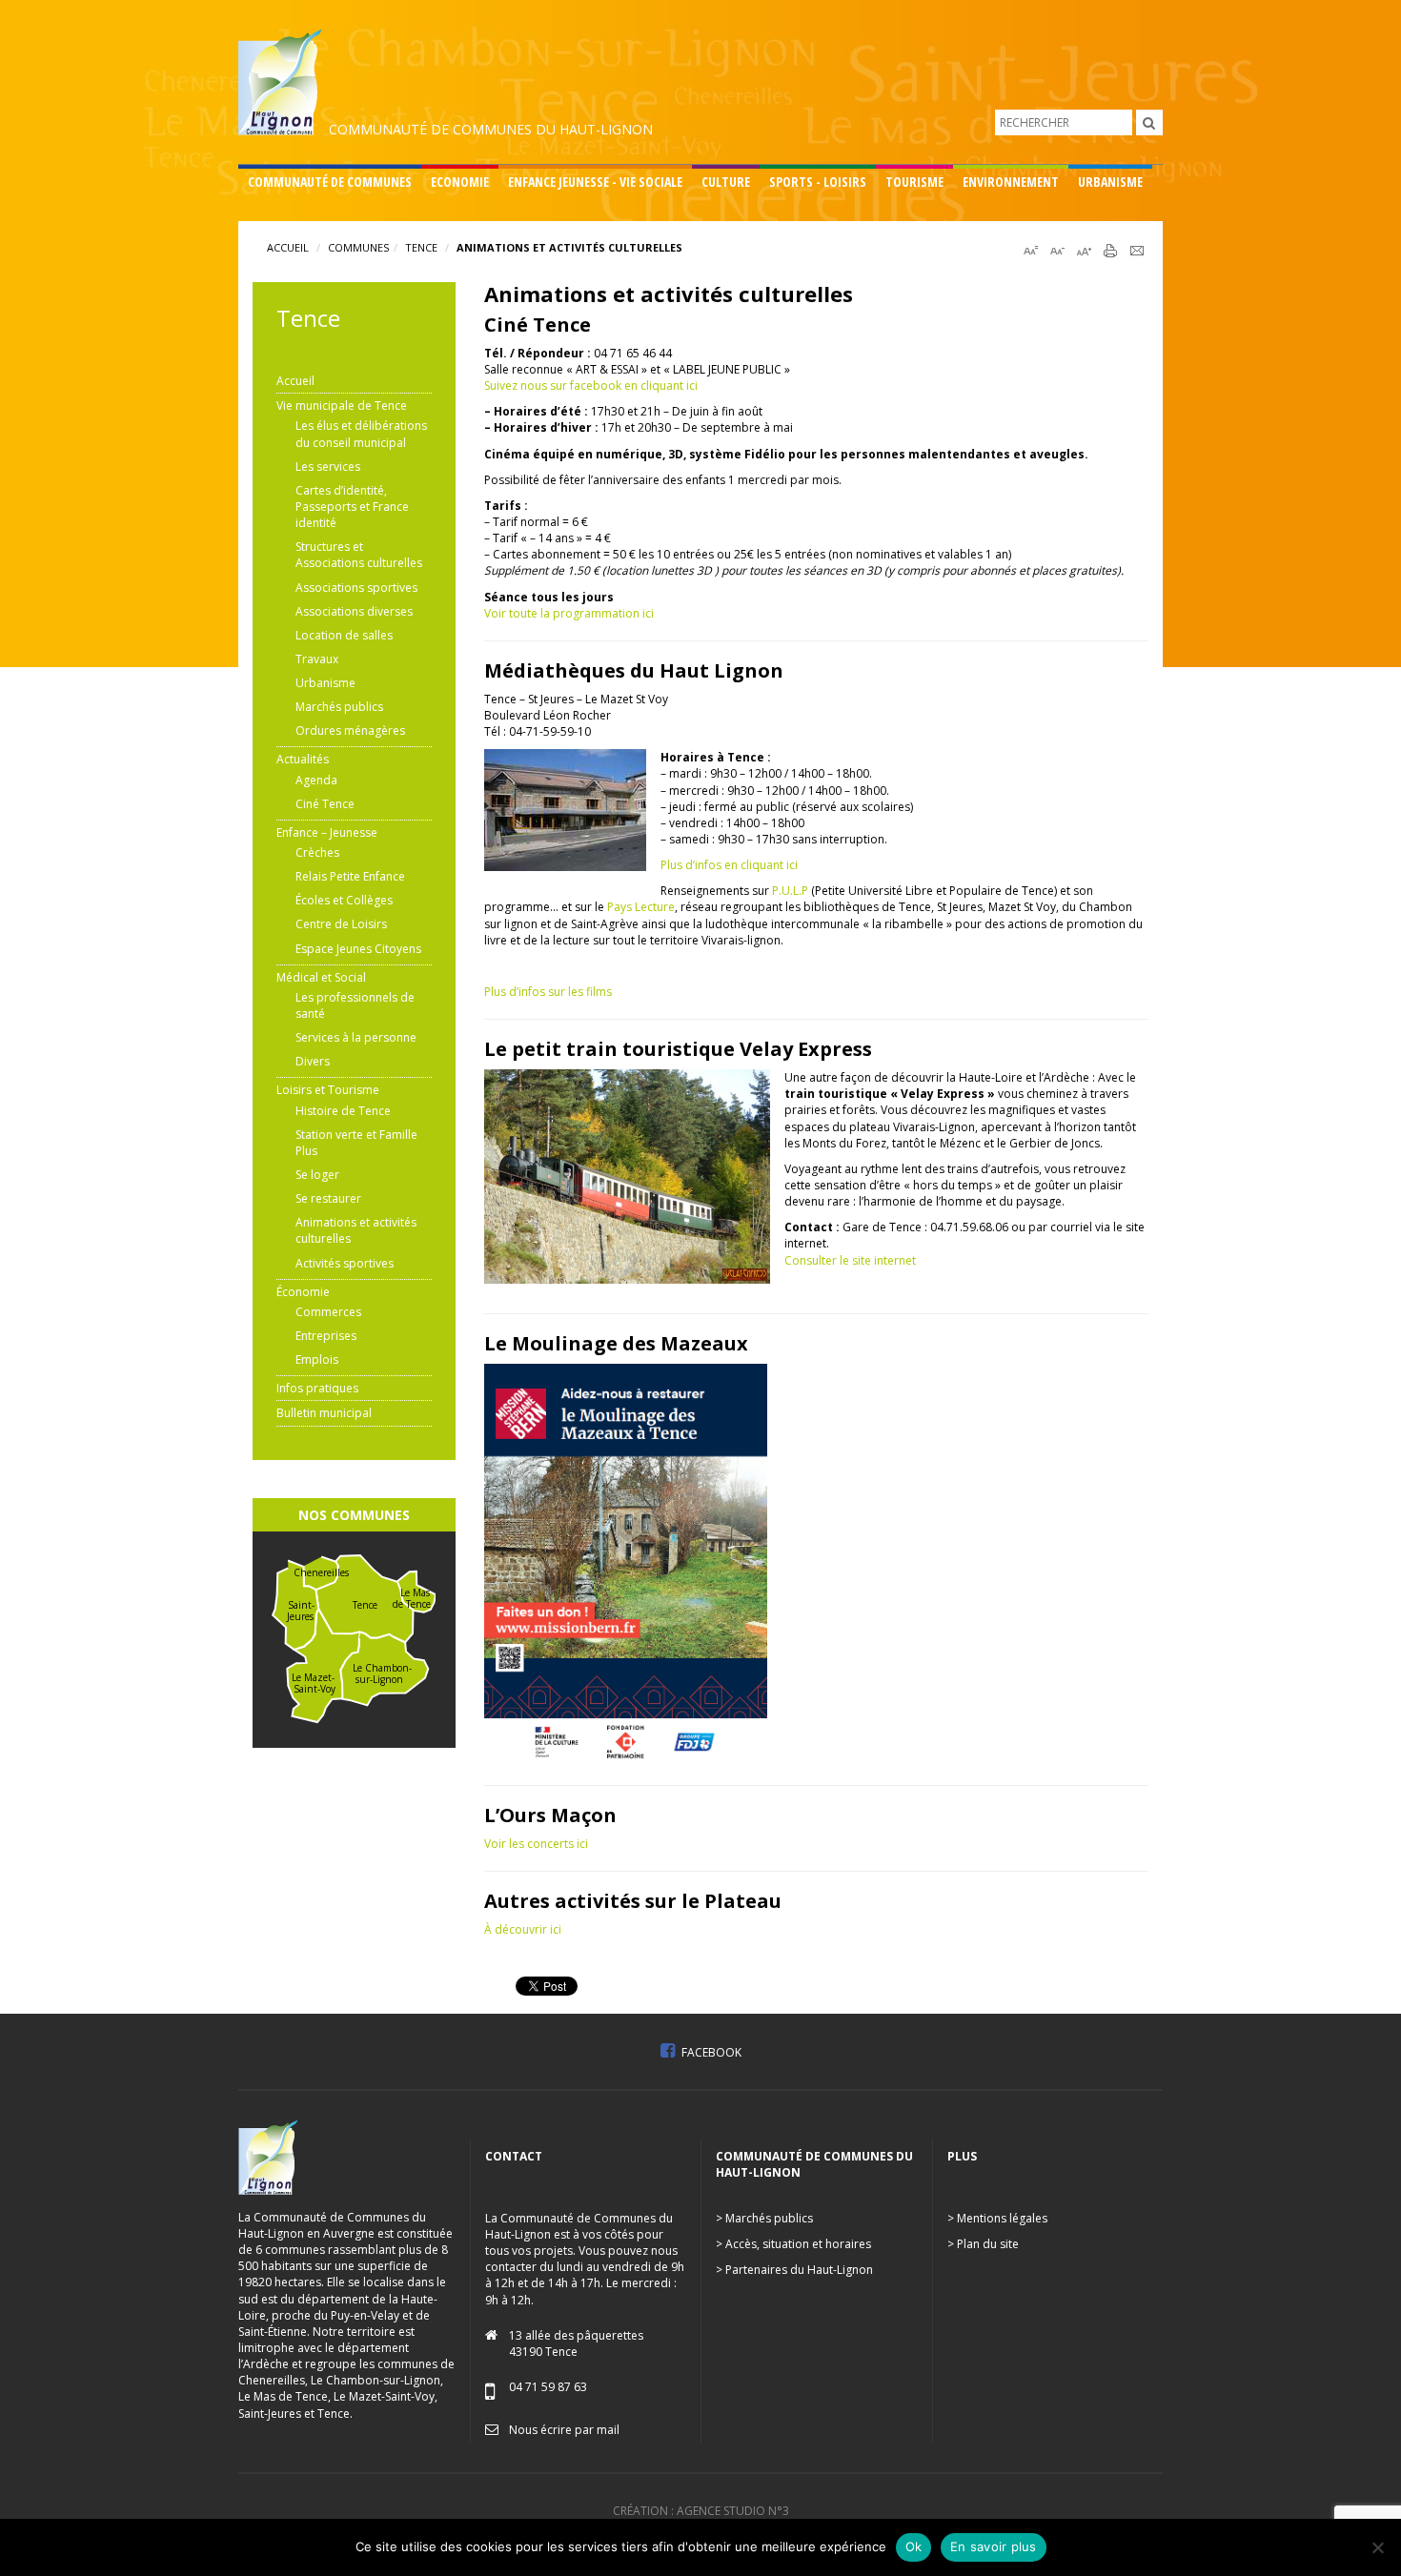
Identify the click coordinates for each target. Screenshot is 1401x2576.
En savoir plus (994, 2546)
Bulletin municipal (324, 1413)
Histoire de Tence (343, 1111)
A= (1030, 251)
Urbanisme (1110, 182)
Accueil (288, 247)
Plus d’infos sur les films (548, 992)
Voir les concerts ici (536, 1844)
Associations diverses (354, 611)
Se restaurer (328, 1198)
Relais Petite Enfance (350, 876)
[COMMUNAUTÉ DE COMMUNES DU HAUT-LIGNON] (447, 81)
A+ (1057, 251)
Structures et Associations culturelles (359, 555)
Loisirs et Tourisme (328, 1090)
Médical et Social (321, 977)
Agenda (316, 780)
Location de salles (344, 635)
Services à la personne (356, 1037)
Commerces (328, 1312)
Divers (313, 1061)
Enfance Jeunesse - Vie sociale (595, 182)
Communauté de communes (330, 182)
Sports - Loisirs (818, 182)
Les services (328, 467)
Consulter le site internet (850, 1260)
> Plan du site (983, 2244)
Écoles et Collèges (344, 900)
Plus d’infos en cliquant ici (729, 865)
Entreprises (326, 1336)
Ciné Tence (325, 804)
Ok (914, 2546)
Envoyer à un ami (1137, 251)
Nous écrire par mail (564, 2430)
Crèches (317, 852)
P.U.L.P (789, 891)
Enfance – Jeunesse (327, 832)
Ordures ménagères (350, 730)
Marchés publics (339, 707)
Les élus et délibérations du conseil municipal (361, 434)
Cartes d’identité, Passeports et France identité (352, 507)
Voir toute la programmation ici (569, 613)
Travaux (317, 659)
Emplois (317, 1359)
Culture (726, 182)
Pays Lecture (641, 907)
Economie (460, 182)
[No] (1377, 2547)
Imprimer (1110, 251)
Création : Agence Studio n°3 (701, 2511)
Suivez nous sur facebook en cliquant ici (591, 385)
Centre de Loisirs (341, 924)
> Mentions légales (997, 2218)
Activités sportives (345, 1263)
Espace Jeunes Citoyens (358, 949)
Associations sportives (356, 588)
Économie (303, 1292)
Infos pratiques (317, 1388)
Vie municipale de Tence (342, 406)
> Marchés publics (764, 2218)
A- (1084, 251)
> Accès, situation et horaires (793, 2244)
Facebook (710, 2052)
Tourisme (914, 182)
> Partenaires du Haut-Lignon (794, 2270)
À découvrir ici (523, 1929)
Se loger (317, 1175)
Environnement (1011, 182)
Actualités (303, 759)
